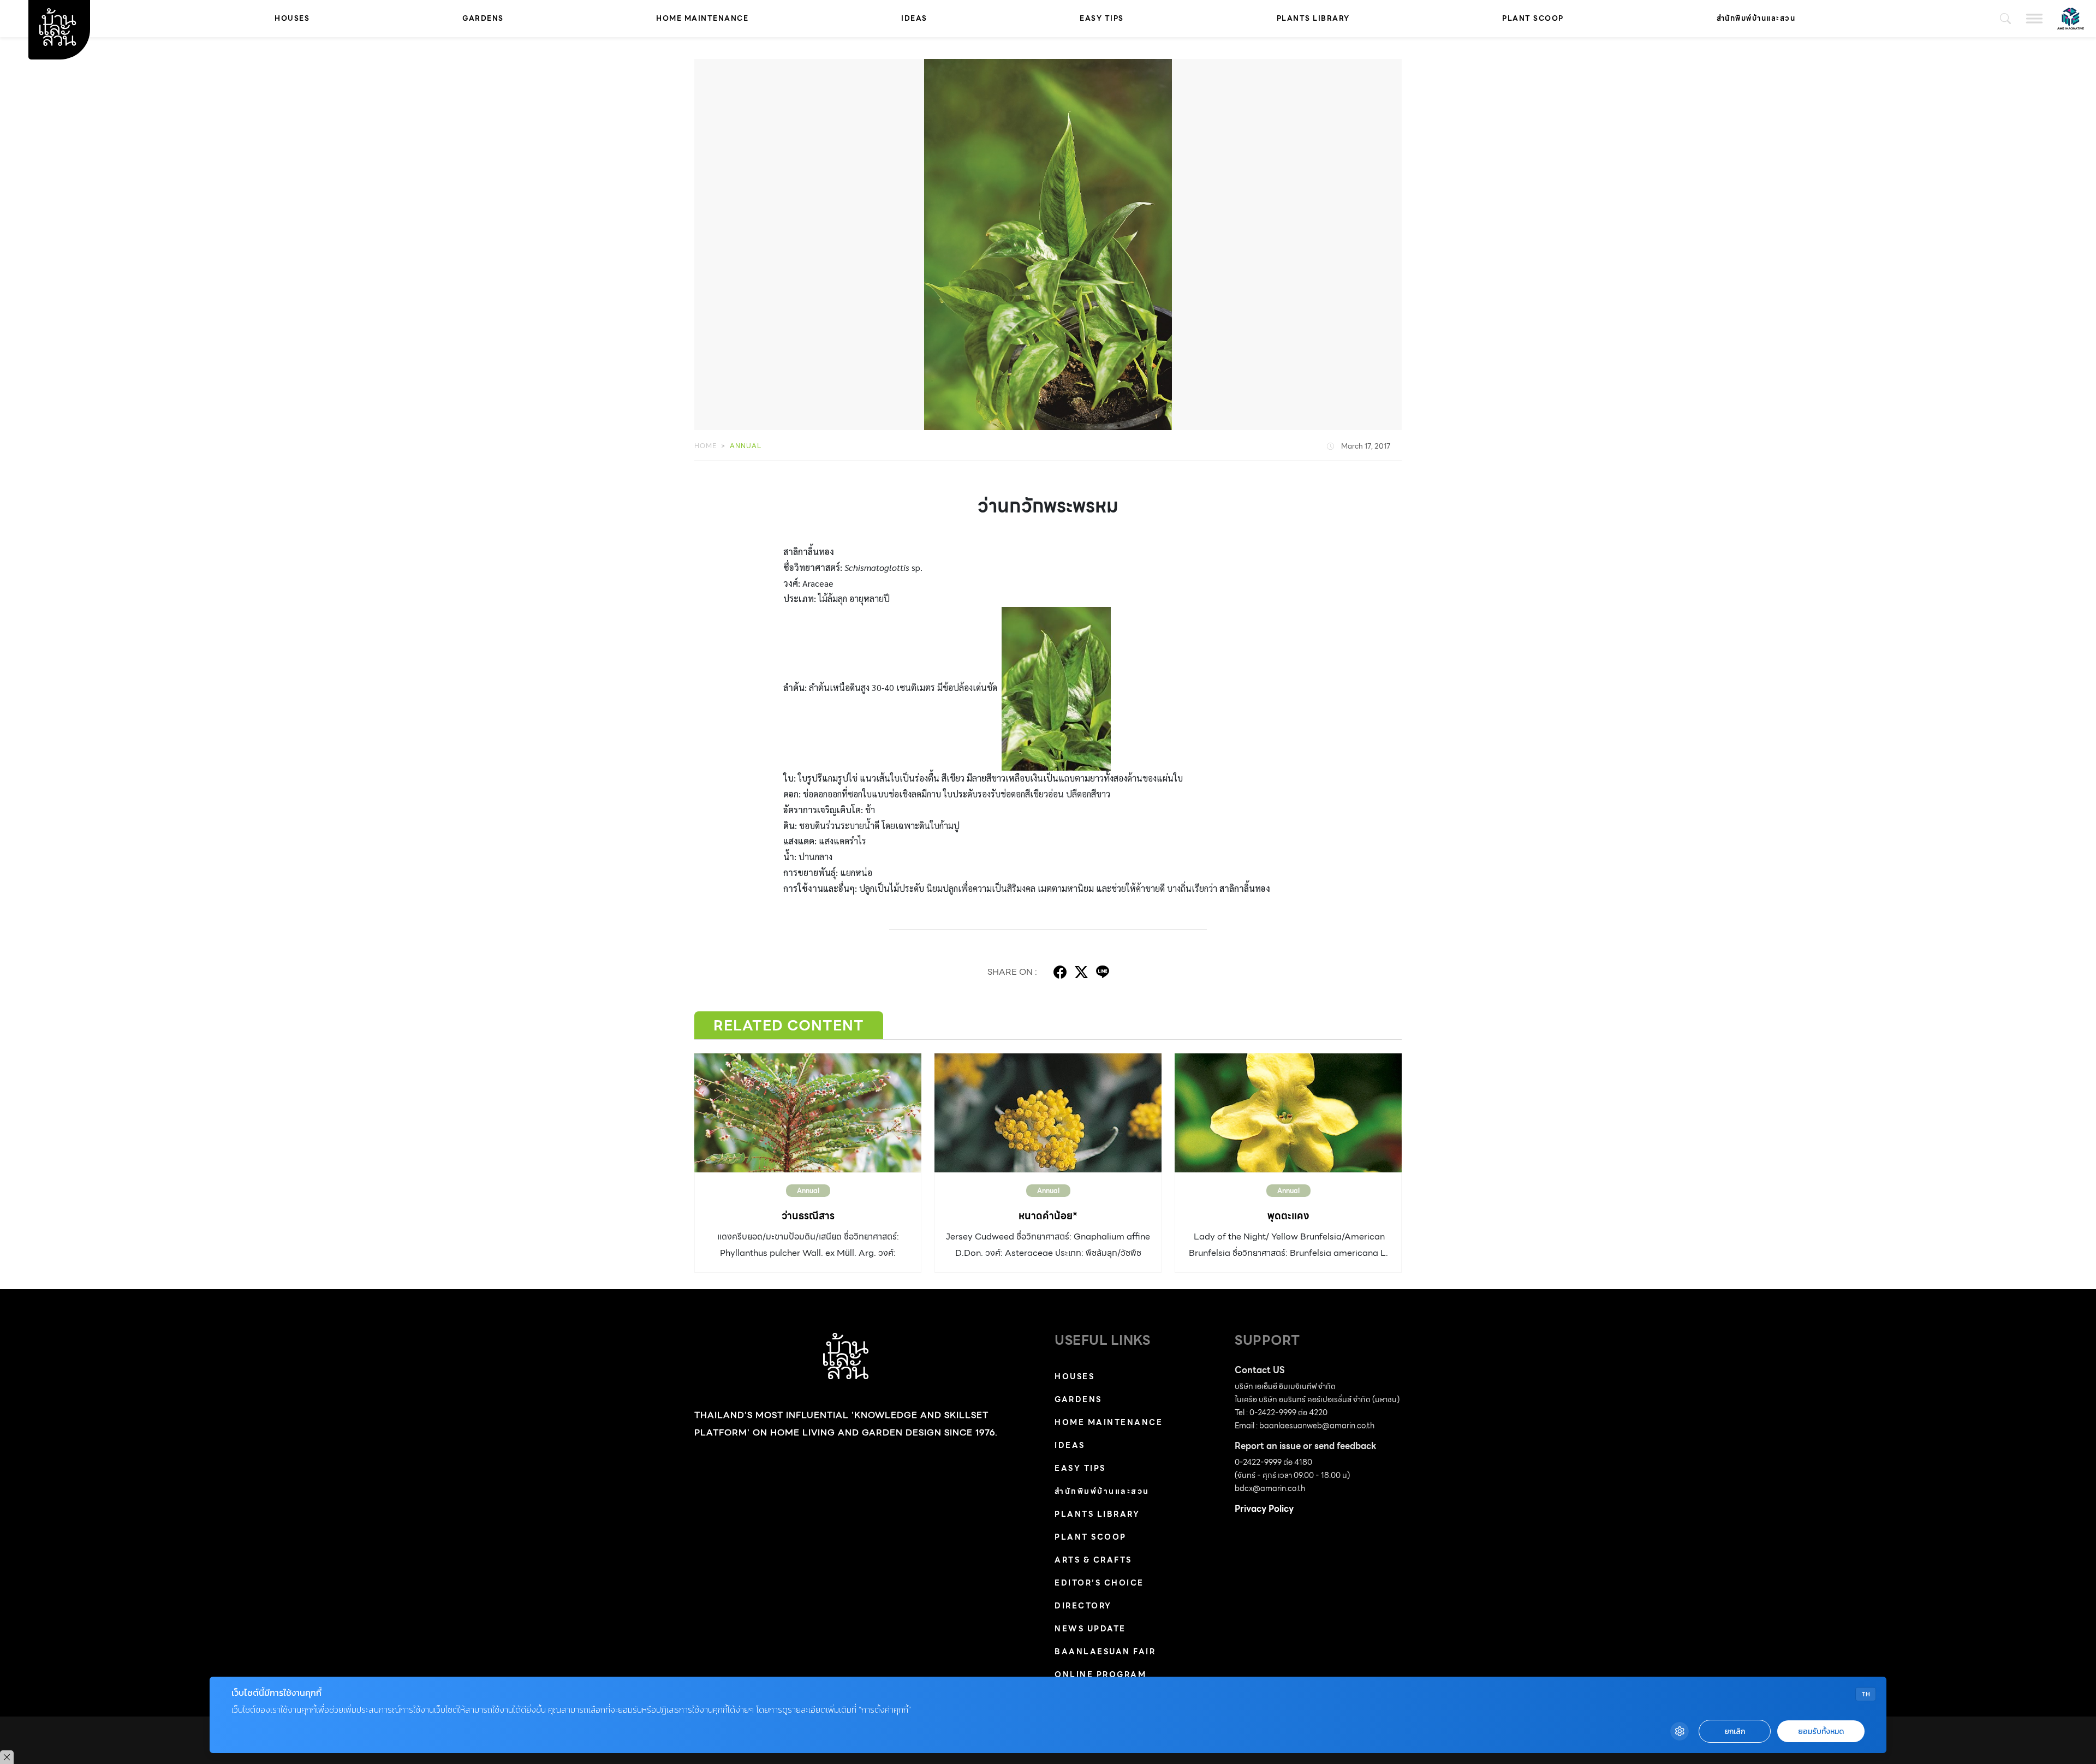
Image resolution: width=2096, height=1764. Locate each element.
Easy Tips (1102, 18)
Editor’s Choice (1099, 1583)
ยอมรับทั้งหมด (1821, 1732)
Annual (746, 446)
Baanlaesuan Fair (1105, 1652)
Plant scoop (1533, 18)
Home (705, 446)
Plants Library (1313, 18)
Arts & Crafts (1093, 1560)
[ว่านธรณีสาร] (808, 1113)
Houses (292, 18)
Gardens (483, 18)
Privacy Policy (1264, 1509)
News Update (1090, 1629)
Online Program (1100, 1674)
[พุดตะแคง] (1288, 1113)
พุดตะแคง (1288, 1216)
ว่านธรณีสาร (808, 1216)
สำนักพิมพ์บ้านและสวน (1756, 18)
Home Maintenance (702, 18)
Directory (1083, 1606)
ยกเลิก (1735, 1732)
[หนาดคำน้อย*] (1048, 1113)
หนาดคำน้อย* (1048, 1216)
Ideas (914, 18)
